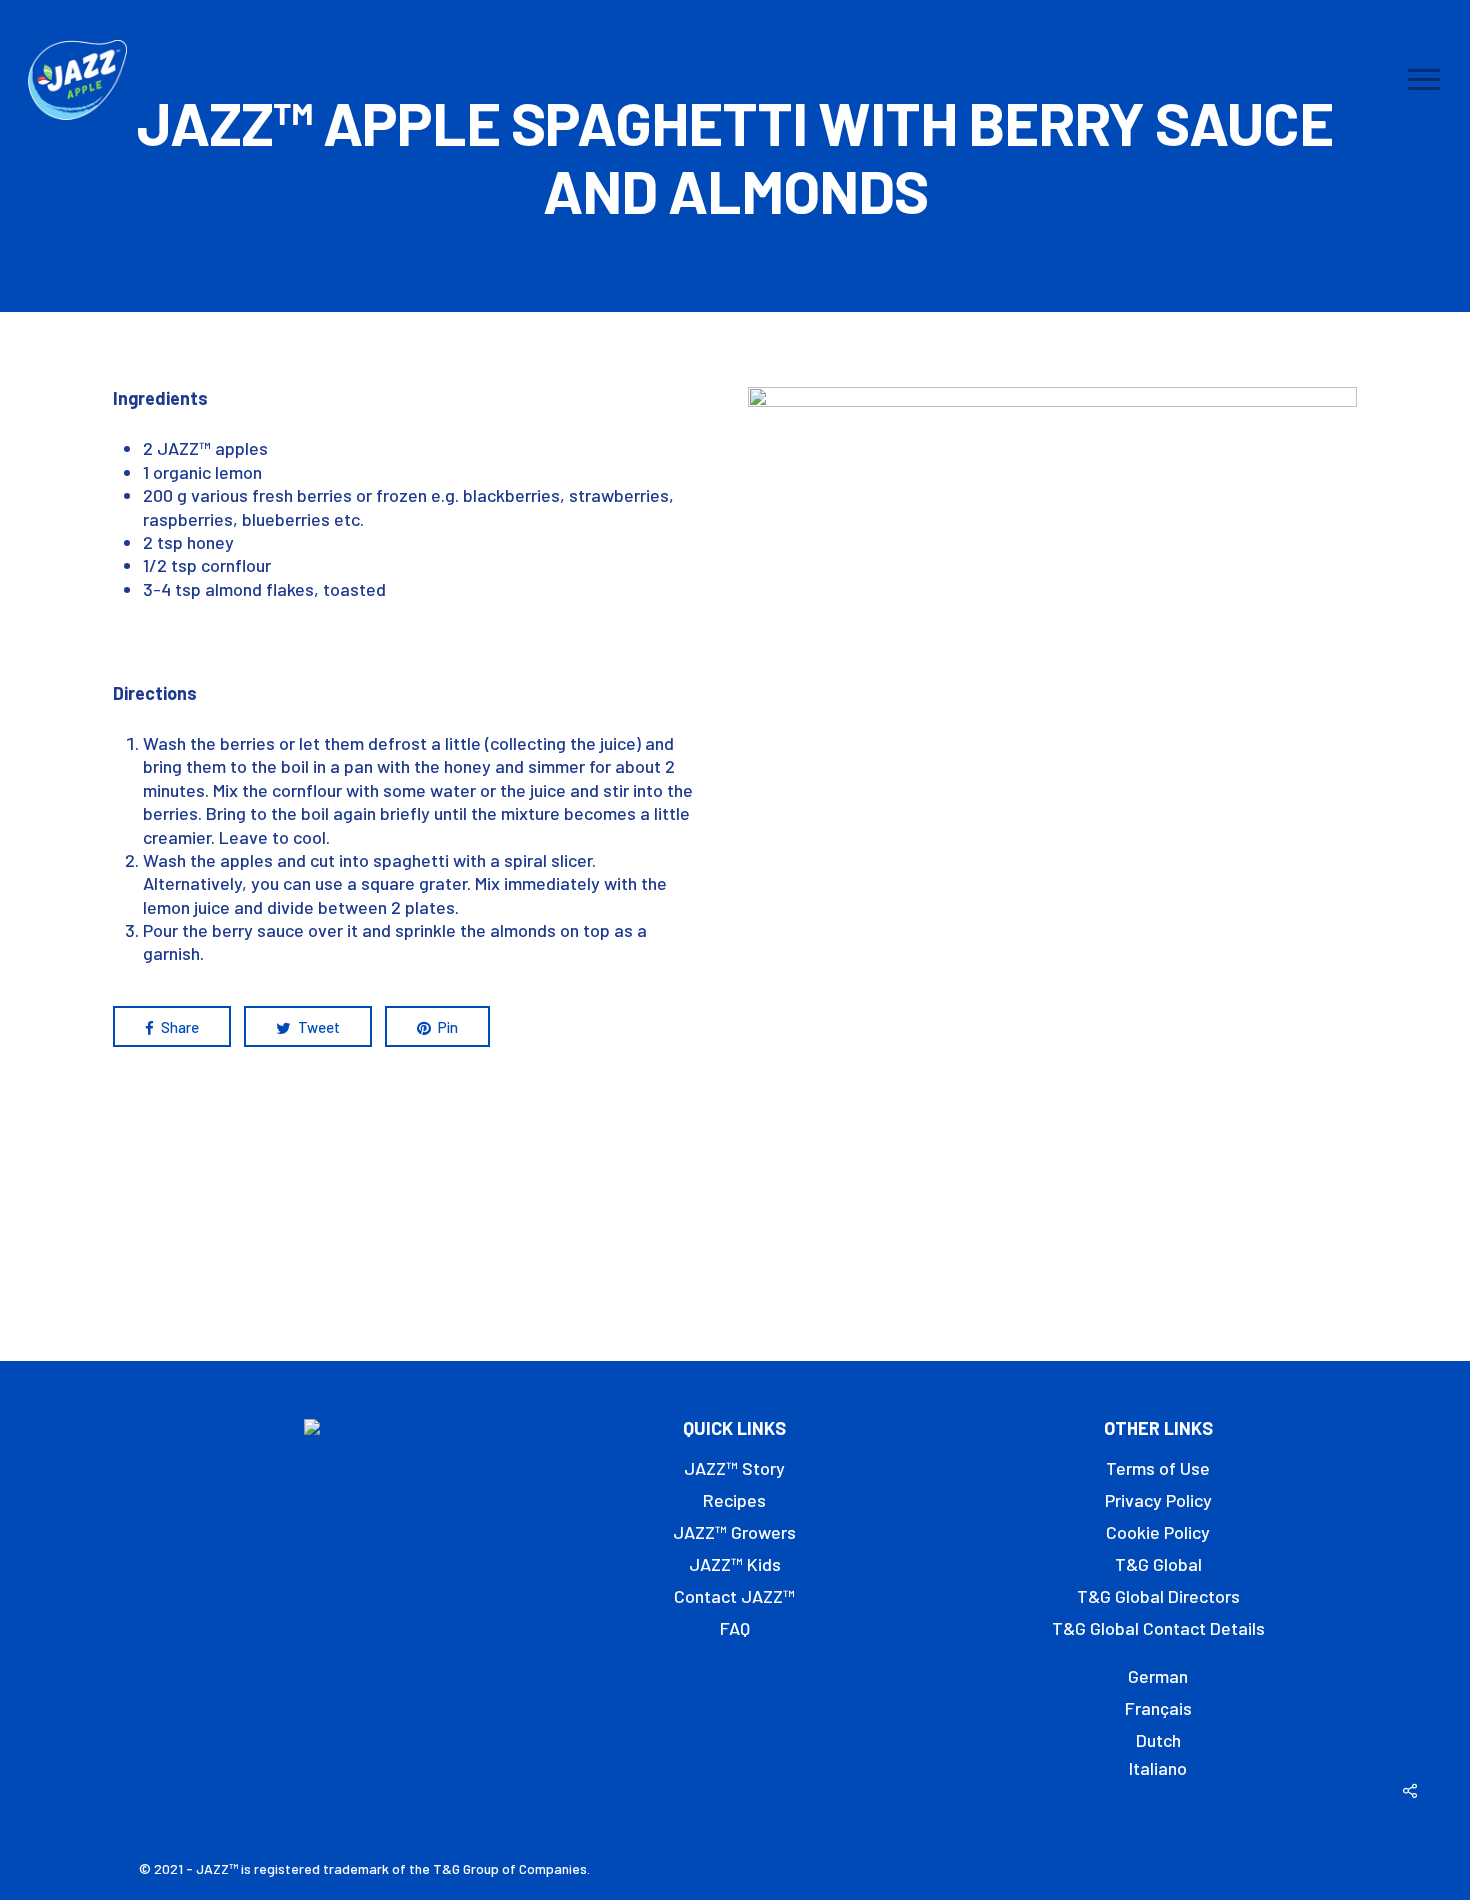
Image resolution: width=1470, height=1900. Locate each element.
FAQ (735, 1628)
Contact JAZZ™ (734, 1596)
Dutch (1158, 1740)
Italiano (1158, 1768)
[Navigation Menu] (1425, 80)
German (1158, 1676)
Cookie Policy (1158, 1532)
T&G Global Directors (1158, 1596)
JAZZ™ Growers (734, 1532)
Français (1158, 1708)
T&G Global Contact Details (1158, 1628)
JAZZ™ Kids (735, 1564)
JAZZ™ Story (734, 1468)
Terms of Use (1158, 1468)
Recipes (734, 1500)
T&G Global (1158, 1564)
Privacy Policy (1158, 1500)
